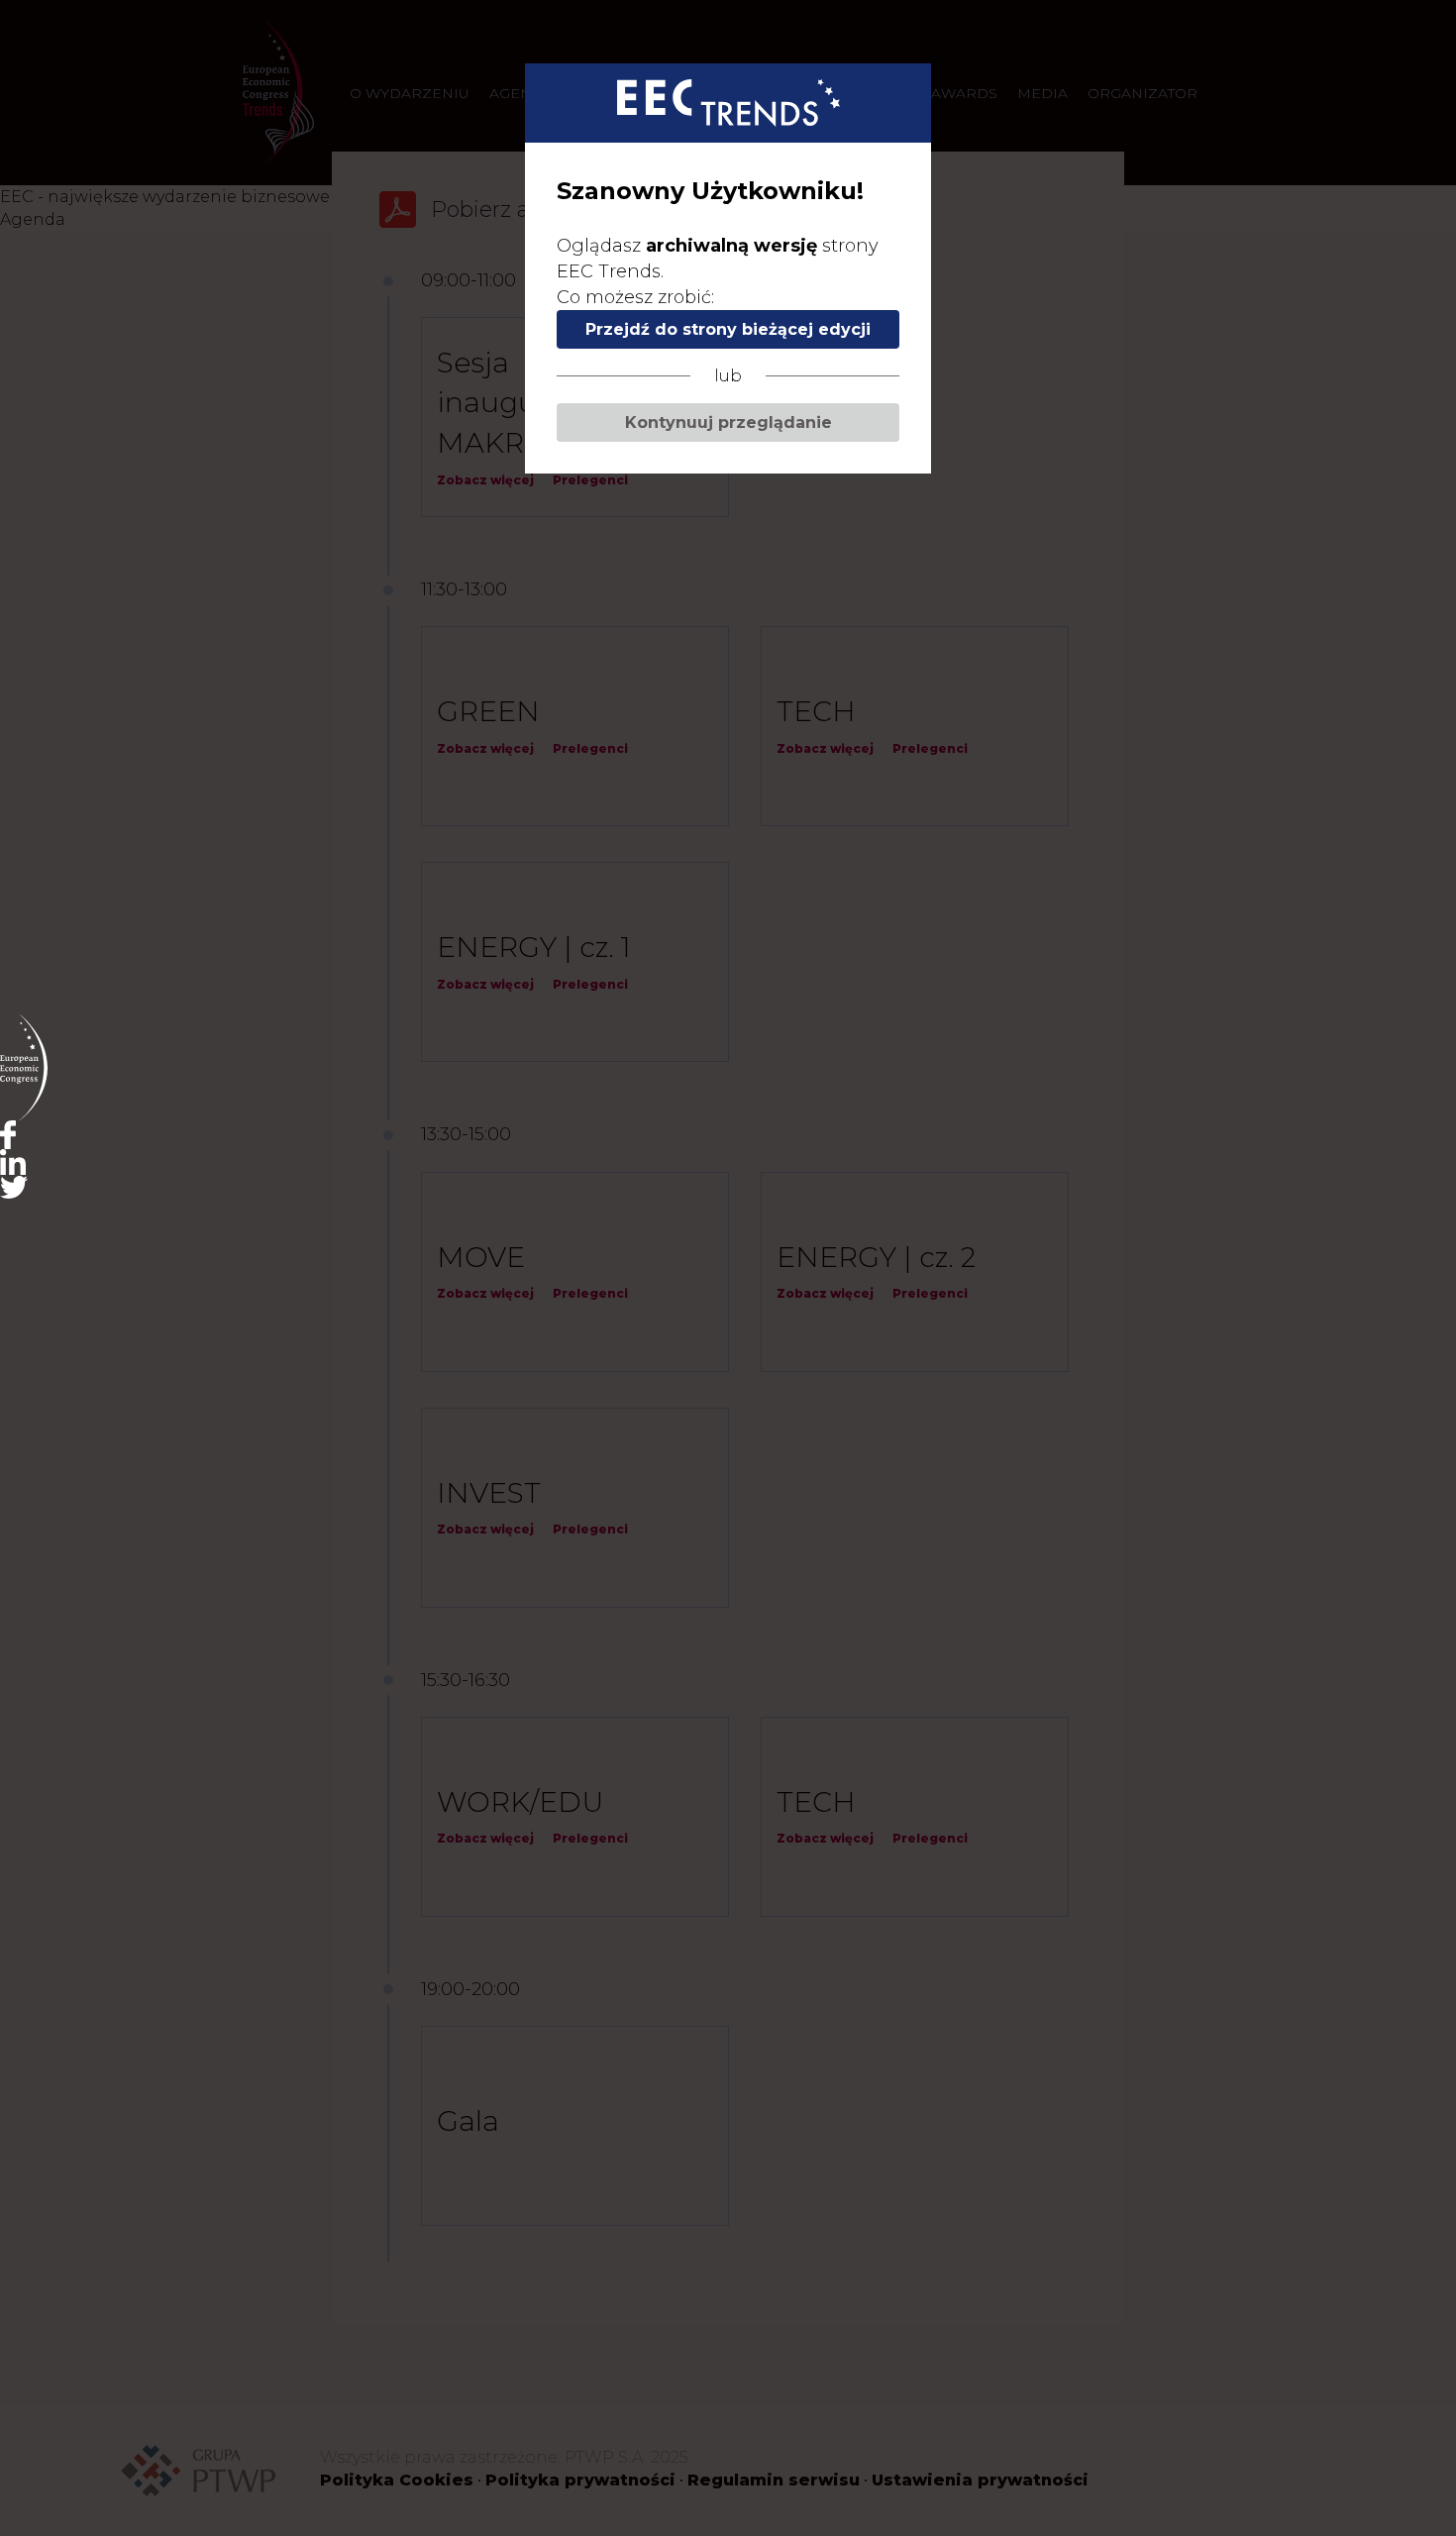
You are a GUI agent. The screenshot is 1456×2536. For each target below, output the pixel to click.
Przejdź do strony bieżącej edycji (728, 329)
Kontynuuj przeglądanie (728, 423)
